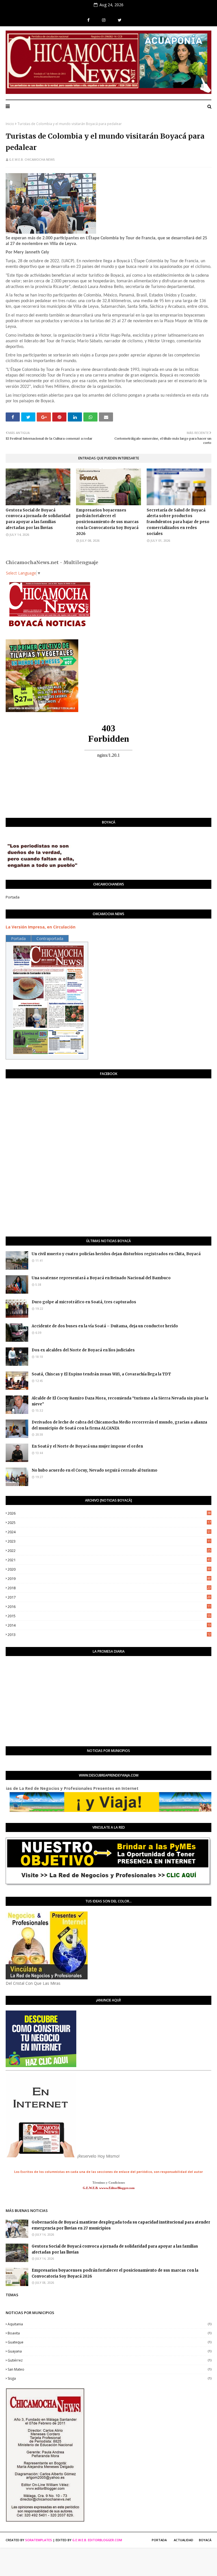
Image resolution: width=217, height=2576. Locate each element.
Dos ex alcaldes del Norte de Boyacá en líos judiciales (83, 1350)
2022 (109, 1551)
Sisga (109, 2378)
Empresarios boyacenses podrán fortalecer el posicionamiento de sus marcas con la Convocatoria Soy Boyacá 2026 (107, 522)
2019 (109, 1579)
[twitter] (120, 20)
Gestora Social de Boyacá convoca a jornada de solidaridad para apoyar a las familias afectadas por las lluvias (38, 519)
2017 (109, 1597)
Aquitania (109, 2324)
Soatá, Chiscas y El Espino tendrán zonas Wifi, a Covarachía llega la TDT (101, 1374)
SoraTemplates (39, 2540)
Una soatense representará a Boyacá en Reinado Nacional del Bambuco (101, 1278)
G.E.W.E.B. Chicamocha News (32, 159)
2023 (109, 1541)
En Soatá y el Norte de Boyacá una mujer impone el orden (87, 1446)
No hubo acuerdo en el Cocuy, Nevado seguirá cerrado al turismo (95, 1470)
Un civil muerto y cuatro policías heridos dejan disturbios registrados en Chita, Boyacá (116, 1254)
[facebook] (88, 20)
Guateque (109, 2342)
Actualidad (184, 2540)
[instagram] (104, 20)
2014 (109, 1625)
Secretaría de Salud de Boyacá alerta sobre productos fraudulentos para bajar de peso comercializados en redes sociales (178, 522)
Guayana (109, 2351)
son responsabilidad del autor (178, 2172)
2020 (109, 1569)
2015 (109, 1616)
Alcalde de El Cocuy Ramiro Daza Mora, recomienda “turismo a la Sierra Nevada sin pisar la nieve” (120, 1401)
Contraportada (50, 938)
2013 (109, 1635)
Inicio (10, 124)
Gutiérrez (109, 2360)
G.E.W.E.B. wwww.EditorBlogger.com (109, 2188)
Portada (13, 897)
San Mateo (109, 2369)
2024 (109, 1532)
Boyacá (205, 2540)
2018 (109, 1588)
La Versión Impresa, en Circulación (41, 927)
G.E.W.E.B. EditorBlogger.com (97, 2540)
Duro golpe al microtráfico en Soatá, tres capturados (84, 1302)
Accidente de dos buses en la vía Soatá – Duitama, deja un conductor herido (105, 1326)
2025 (109, 1523)
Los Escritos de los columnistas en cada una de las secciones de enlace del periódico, (84, 2172)
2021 (109, 1560)
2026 (109, 1513)
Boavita (109, 2333)
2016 (109, 1607)
